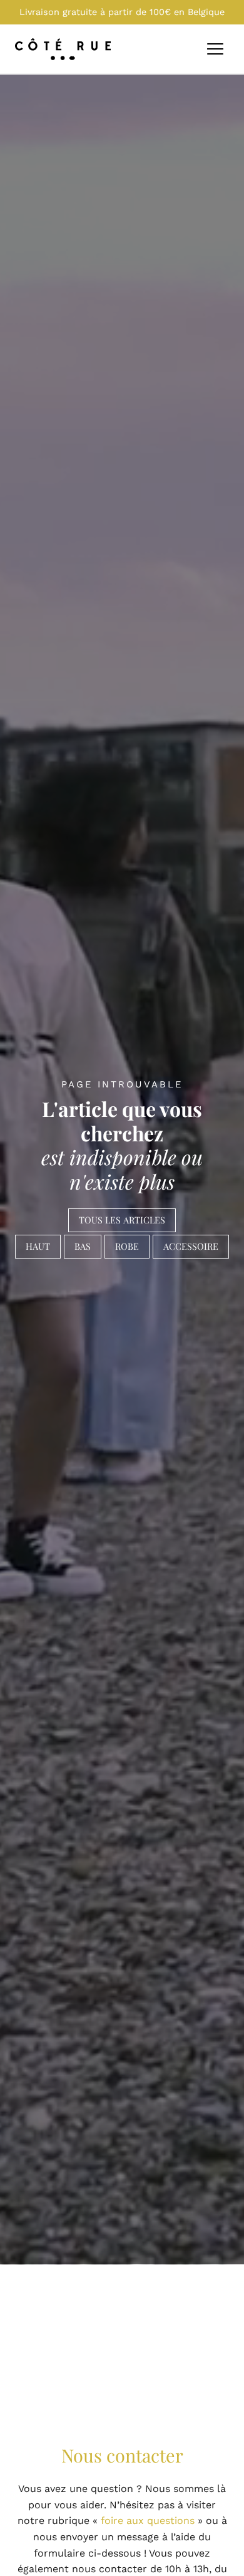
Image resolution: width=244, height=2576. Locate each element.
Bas (83, 1246)
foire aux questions (148, 2521)
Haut (38, 1246)
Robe (127, 1246)
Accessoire (191, 1246)
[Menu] (215, 50)
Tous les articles (122, 1220)
